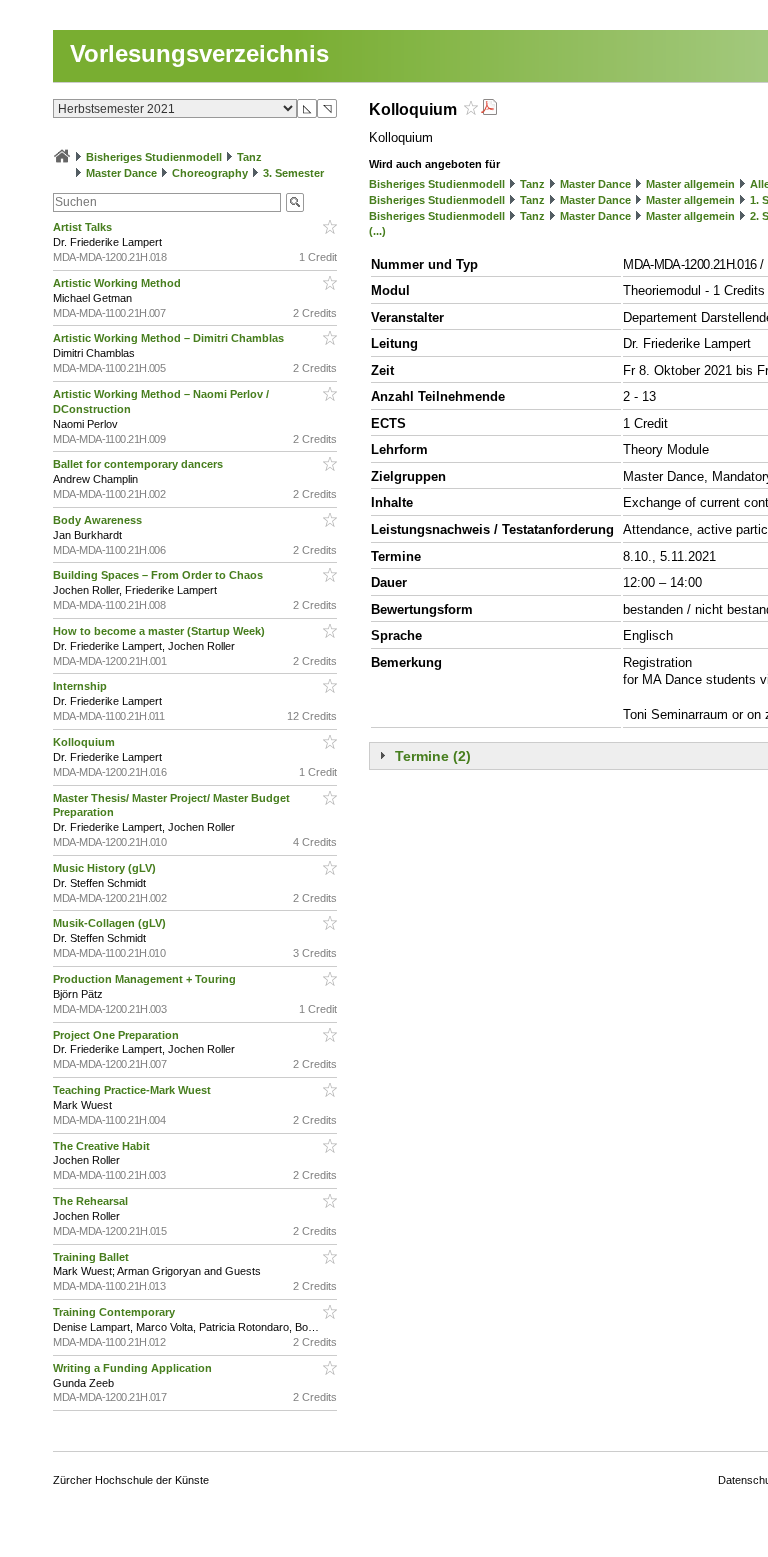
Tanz (249, 157)
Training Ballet (92, 1257)
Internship (81, 686)
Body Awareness (99, 520)
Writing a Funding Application (134, 1368)
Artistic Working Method (118, 283)
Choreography (210, 173)
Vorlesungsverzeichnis (199, 53)
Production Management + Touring (146, 979)
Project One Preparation (117, 1035)
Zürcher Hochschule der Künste (131, 1480)
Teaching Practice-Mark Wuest (133, 1090)
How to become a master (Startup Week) (160, 631)
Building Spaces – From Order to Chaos (159, 575)
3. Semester (293, 173)
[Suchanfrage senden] (295, 202)
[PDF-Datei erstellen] (489, 109)
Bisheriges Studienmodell (154, 157)
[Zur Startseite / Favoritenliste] (62, 157)
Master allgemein (690, 184)
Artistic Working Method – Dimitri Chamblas (170, 338)
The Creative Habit (103, 1146)
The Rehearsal (92, 1201)
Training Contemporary (115, 1312)
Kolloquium (85, 742)
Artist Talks (84, 227)
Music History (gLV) (106, 868)
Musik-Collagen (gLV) (111, 923)
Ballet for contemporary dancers (139, 464)
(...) (377, 231)
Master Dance (121, 173)
